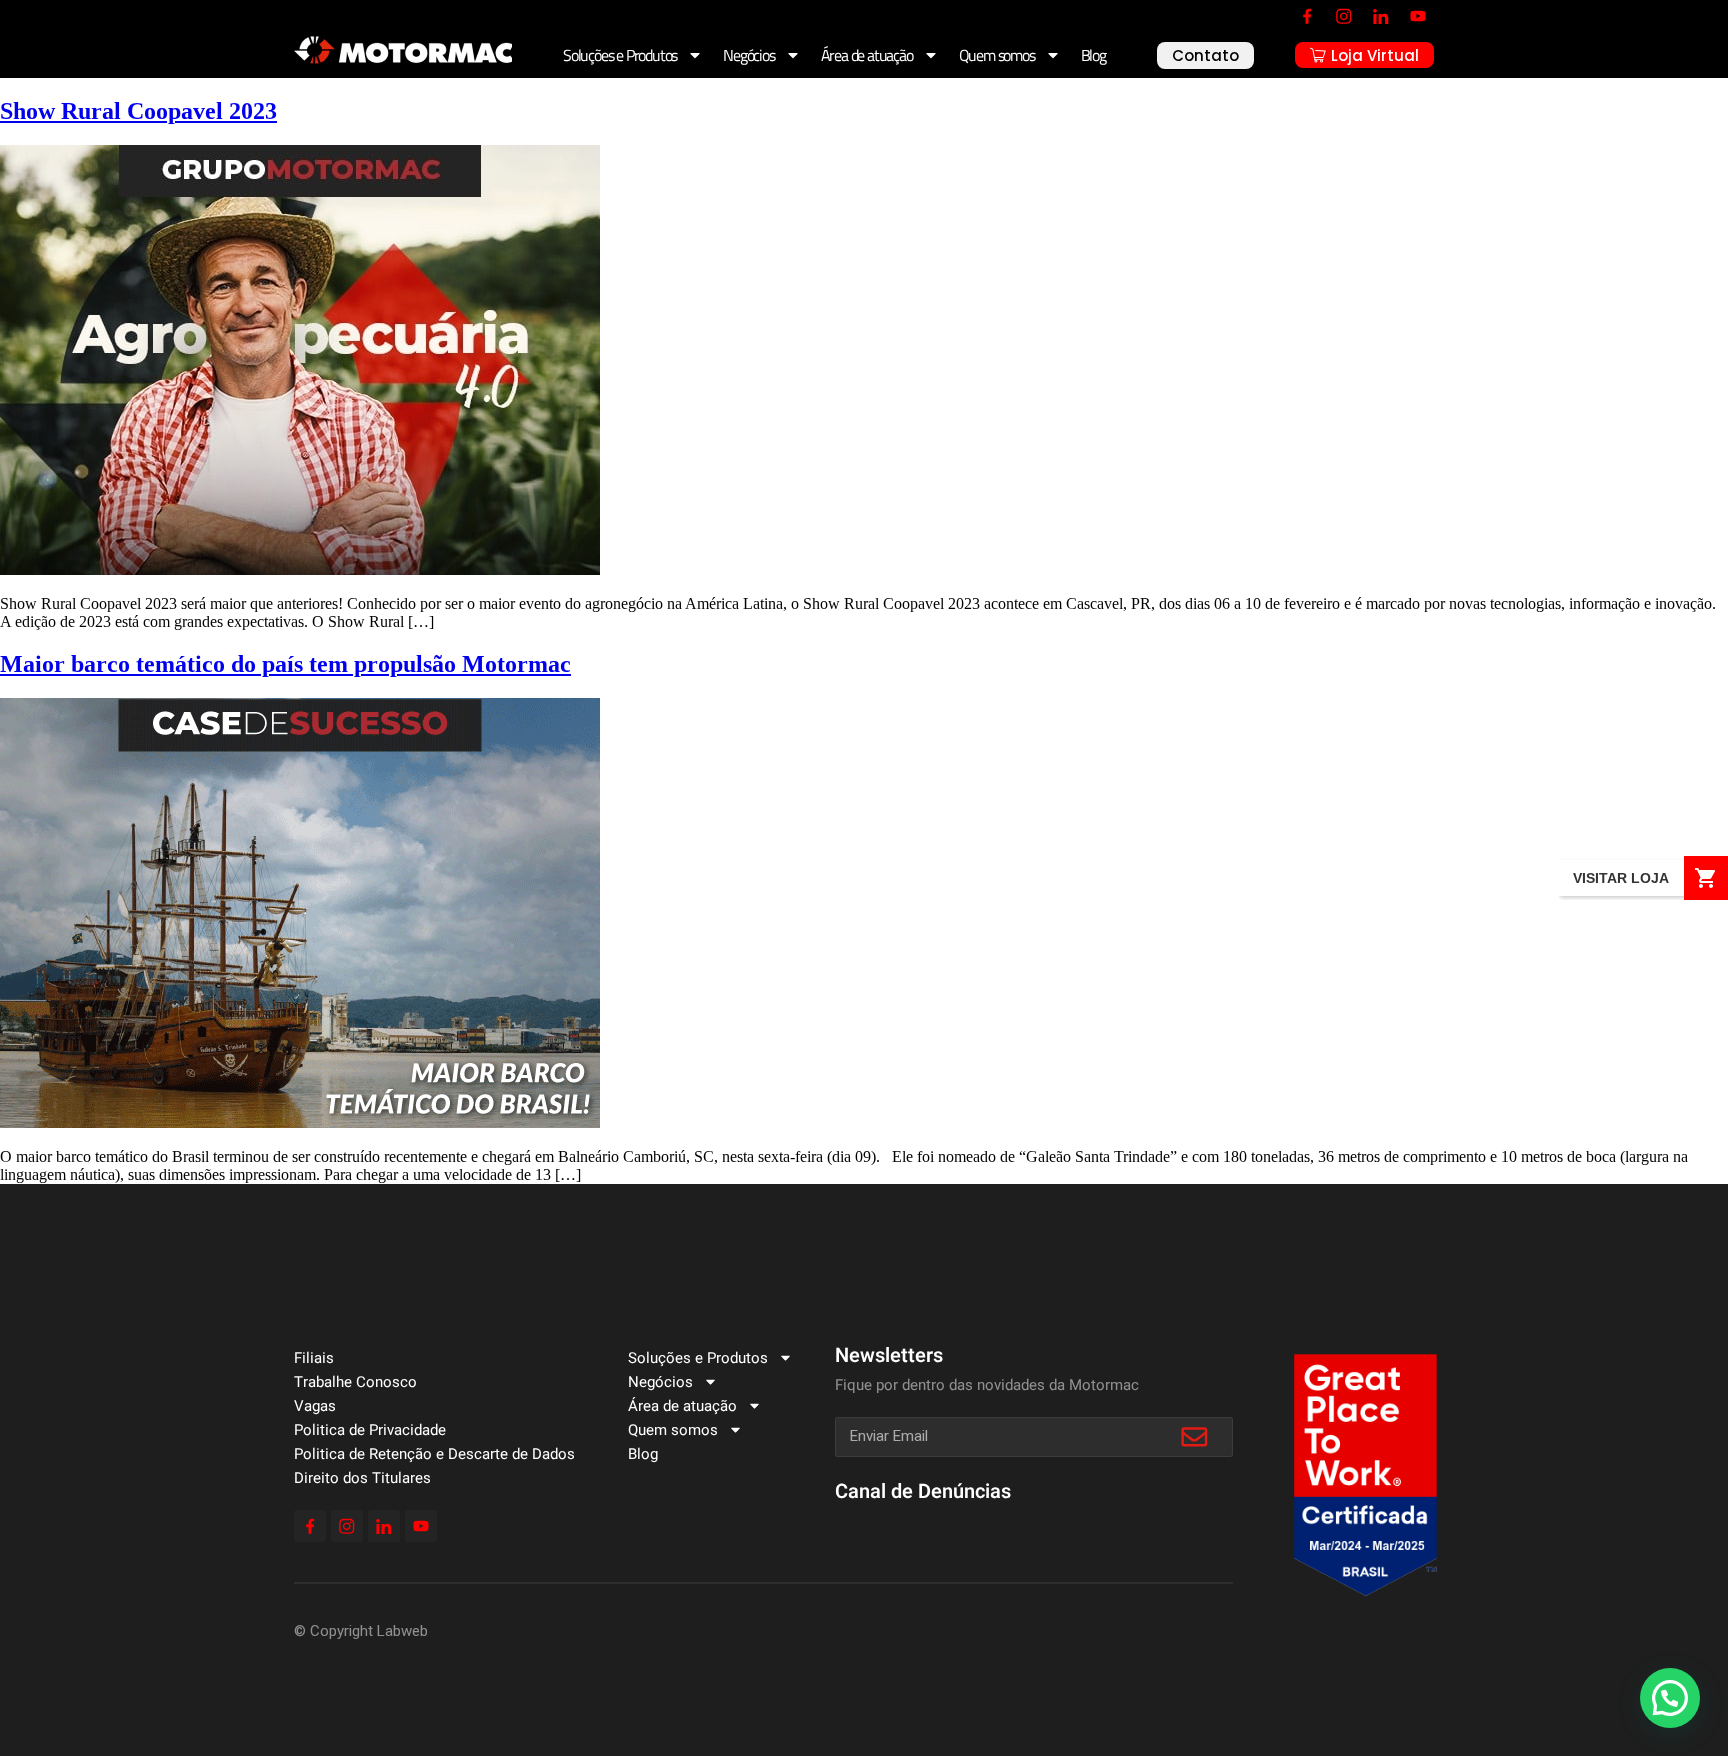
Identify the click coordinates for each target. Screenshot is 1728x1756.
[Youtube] (1418, 16)
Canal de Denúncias (923, 1491)
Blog (1093, 55)
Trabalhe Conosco (355, 1382)
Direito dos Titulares (362, 1478)
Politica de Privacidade (370, 1430)
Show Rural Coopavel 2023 (138, 111)
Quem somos (997, 55)
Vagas (315, 1406)
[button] (1670, 1698)
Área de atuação (867, 55)
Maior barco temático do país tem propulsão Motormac (285, 664)
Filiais (314, 1358)
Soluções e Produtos (620, 55)
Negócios (748, 55)
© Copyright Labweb (361, 1631)
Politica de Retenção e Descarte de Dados (434, 1454)
